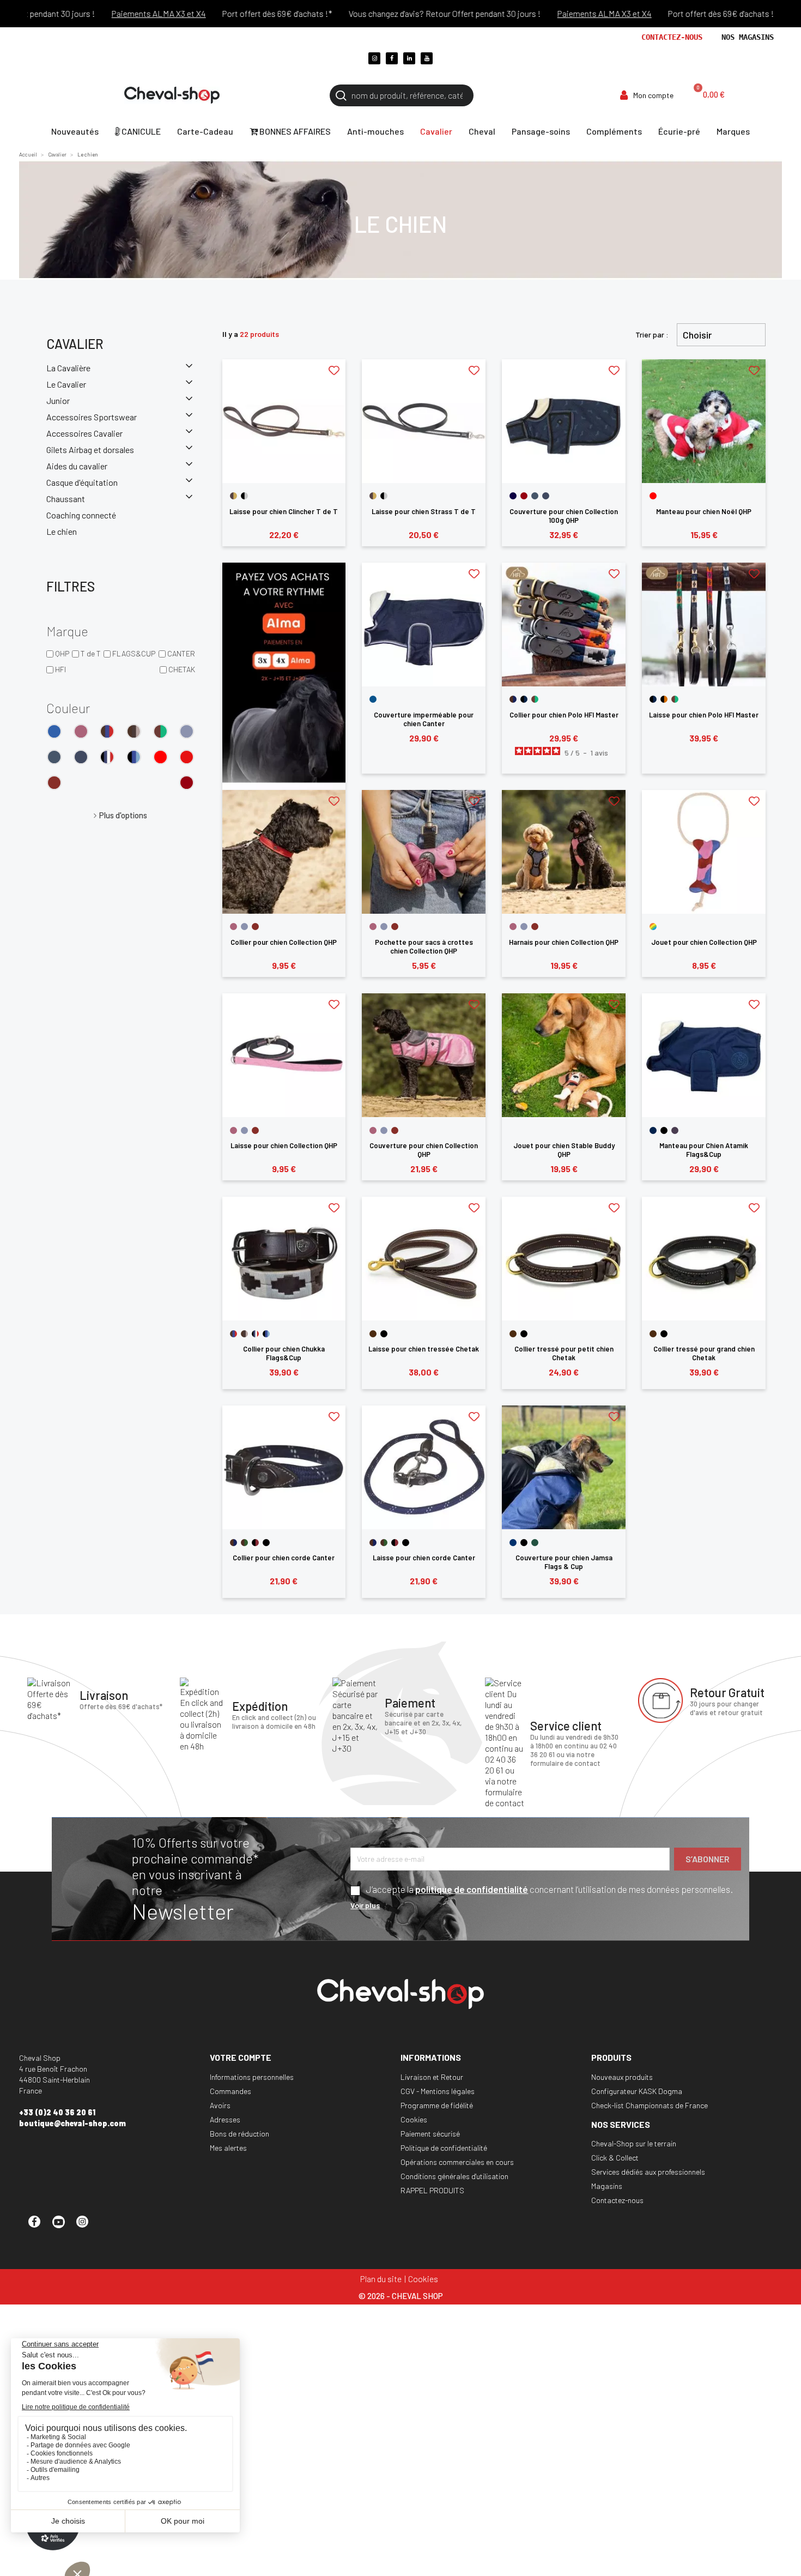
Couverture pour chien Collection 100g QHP (564, 516)
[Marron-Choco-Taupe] (134, 731)
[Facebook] (392, 58)
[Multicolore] (653, 927)
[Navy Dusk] (81, 757)
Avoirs (220, 2105)
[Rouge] (160, 757)
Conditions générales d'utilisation (454, 2176)
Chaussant (66, 499)
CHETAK (182, 669)
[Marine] (653, 1130)
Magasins (607, 2186)
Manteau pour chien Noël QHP (704, 511)
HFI (60, 669)
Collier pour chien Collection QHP (284, 942)
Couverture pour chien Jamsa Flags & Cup (564, 1562)
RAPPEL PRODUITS (432, 2190)
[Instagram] (374, 58)
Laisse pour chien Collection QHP (284, 1145)
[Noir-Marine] (524, 699)
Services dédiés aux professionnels (648, 2172)
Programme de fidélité (437, 2105)
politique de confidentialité (472, 1889)
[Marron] (373, 1334)
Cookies (414, 2119)
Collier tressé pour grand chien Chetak (704, 1353)
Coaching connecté (81, 515)
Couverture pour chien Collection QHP (424, 1150)
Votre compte (241, 2057)
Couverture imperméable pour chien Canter (424, 719)
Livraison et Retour (432, 2077)
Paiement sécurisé (430, 2134)
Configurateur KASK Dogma (637, 2091)
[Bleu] (54, 731)
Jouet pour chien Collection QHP (704, 942)
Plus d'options (123, 815)
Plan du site (381, 2279)
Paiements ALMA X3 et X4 (114, 13)
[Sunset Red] (54, 783)
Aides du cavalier (77, 466)
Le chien (62, 531)
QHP (62, 653)
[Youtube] (427, 58)
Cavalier (75, 344)
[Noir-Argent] (244, 496)
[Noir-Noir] (266, 1543)
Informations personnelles (252, 2077)
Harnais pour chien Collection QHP (564, 942)
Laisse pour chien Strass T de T (424, 511)
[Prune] (675, 1130)
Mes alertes (228, 2148)
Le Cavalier (66, 384)
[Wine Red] (187, 783)
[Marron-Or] (233, 496)
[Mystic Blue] (54, 757)
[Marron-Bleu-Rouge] (107, 731)
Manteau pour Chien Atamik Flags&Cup (704, 1150)
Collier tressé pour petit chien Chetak (564, 1353)
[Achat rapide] (284, 464)
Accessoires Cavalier (84, 433)
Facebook (39, 2227)
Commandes (230, 2091)
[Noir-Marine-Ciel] (134, 757)
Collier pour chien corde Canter (284, 1558)
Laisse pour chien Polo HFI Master (704, 715)
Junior (58, 400)
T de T (91, 653)
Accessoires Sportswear (92, 417)
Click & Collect (615, 2158)
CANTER (181, 653)
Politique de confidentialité (444, 2148)
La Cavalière (68, 368)
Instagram (87, 2227)
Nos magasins (748, 37)
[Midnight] (513, 496)
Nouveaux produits (622, 2077)
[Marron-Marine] (513, 699)
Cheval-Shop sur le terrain (634, 2143)
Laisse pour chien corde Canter (424, 1558)
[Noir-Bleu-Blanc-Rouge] (107, 757)
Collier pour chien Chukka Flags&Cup (284, 1353)
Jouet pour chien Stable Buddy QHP (564, 1150)
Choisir (697, 335)
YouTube (63, 2227)
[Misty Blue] (187, 731)
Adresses (225, 2119)
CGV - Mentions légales (438, 2091)
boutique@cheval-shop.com (72, 2123)
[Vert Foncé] (535, 1543)
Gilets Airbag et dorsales (90, 450)
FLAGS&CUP (134, 653)
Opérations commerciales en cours (457, 2162)
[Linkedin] (409, 58)
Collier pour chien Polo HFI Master (564, 715)
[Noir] (664, 1130)
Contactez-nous (672, 37)
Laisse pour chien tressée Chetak (424, 1349)
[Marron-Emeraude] (160, 731)
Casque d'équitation (82, 482)
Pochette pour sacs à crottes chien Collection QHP (424, 946)
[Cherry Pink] (81, 731)
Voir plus (365, 1905)
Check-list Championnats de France (650, 2105)
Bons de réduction (239, 2134)
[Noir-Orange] (664, 699)
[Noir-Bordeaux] (255, 1543)
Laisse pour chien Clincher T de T (284, 511)
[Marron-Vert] (244, 1543)
